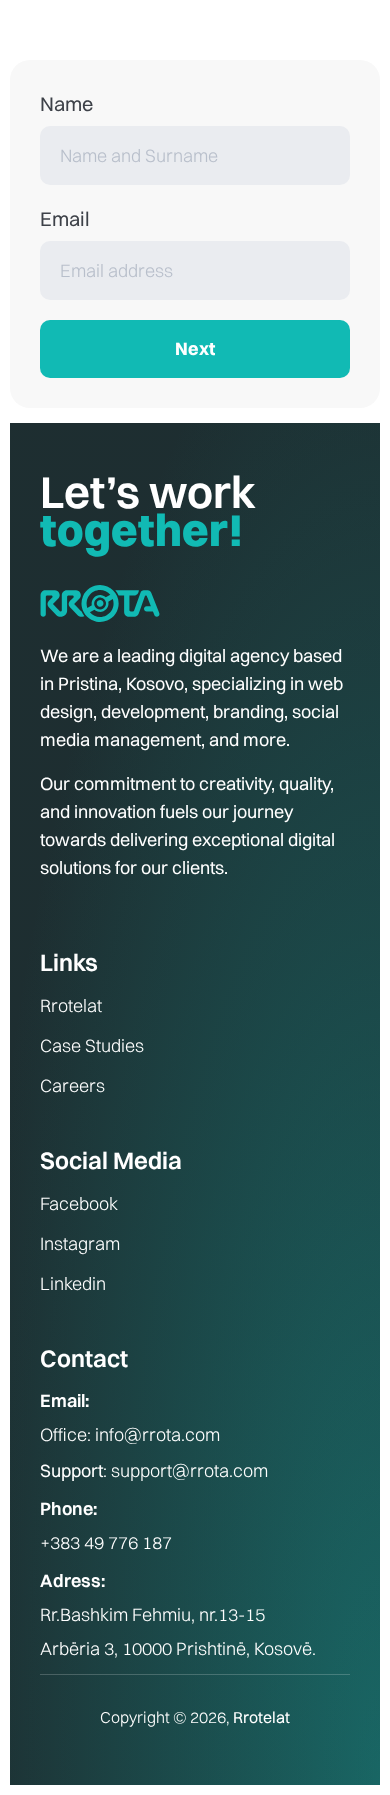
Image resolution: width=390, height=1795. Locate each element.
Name (66, 103)
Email (65, 218)
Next (195, 348)
